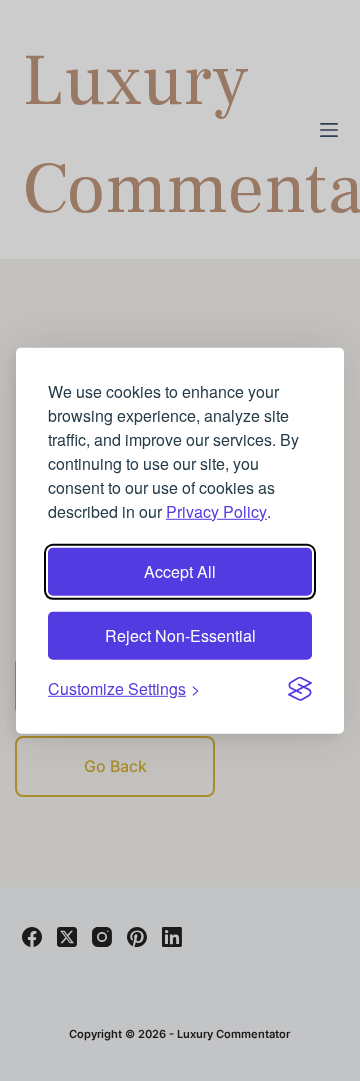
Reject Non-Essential (180, 634)
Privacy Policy (216, 510)
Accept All (180, 570)
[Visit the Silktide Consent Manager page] (300, 688)
